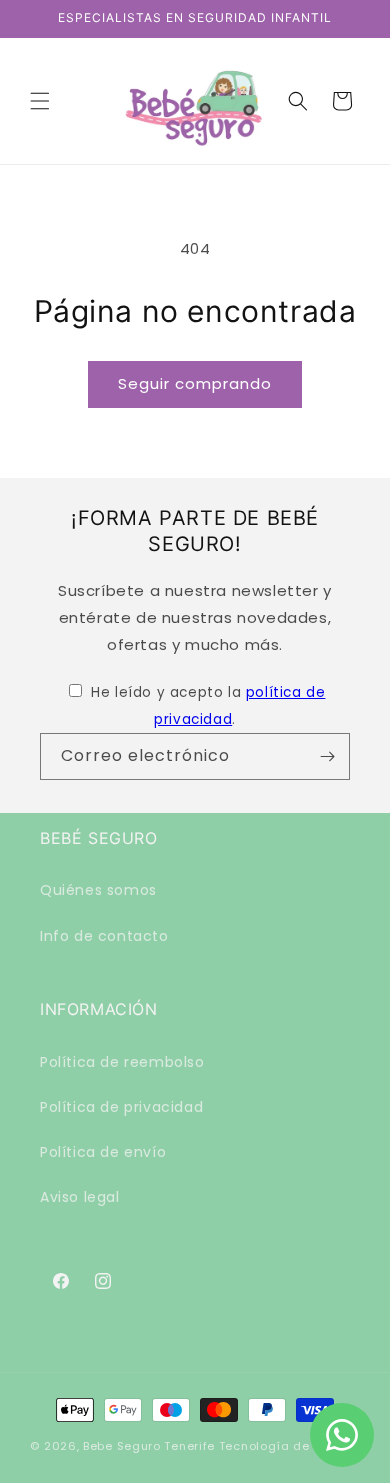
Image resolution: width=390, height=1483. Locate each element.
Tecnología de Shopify (289, 1446)
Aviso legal (80, 1197)
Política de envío (103, 1152)
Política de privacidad (121, 1107)
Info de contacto (104, 936)
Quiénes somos (98, 890)
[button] (40, 101)
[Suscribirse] (327, 756)
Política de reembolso (122, 1062)
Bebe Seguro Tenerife (149, 1446)
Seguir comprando (195, 383)
